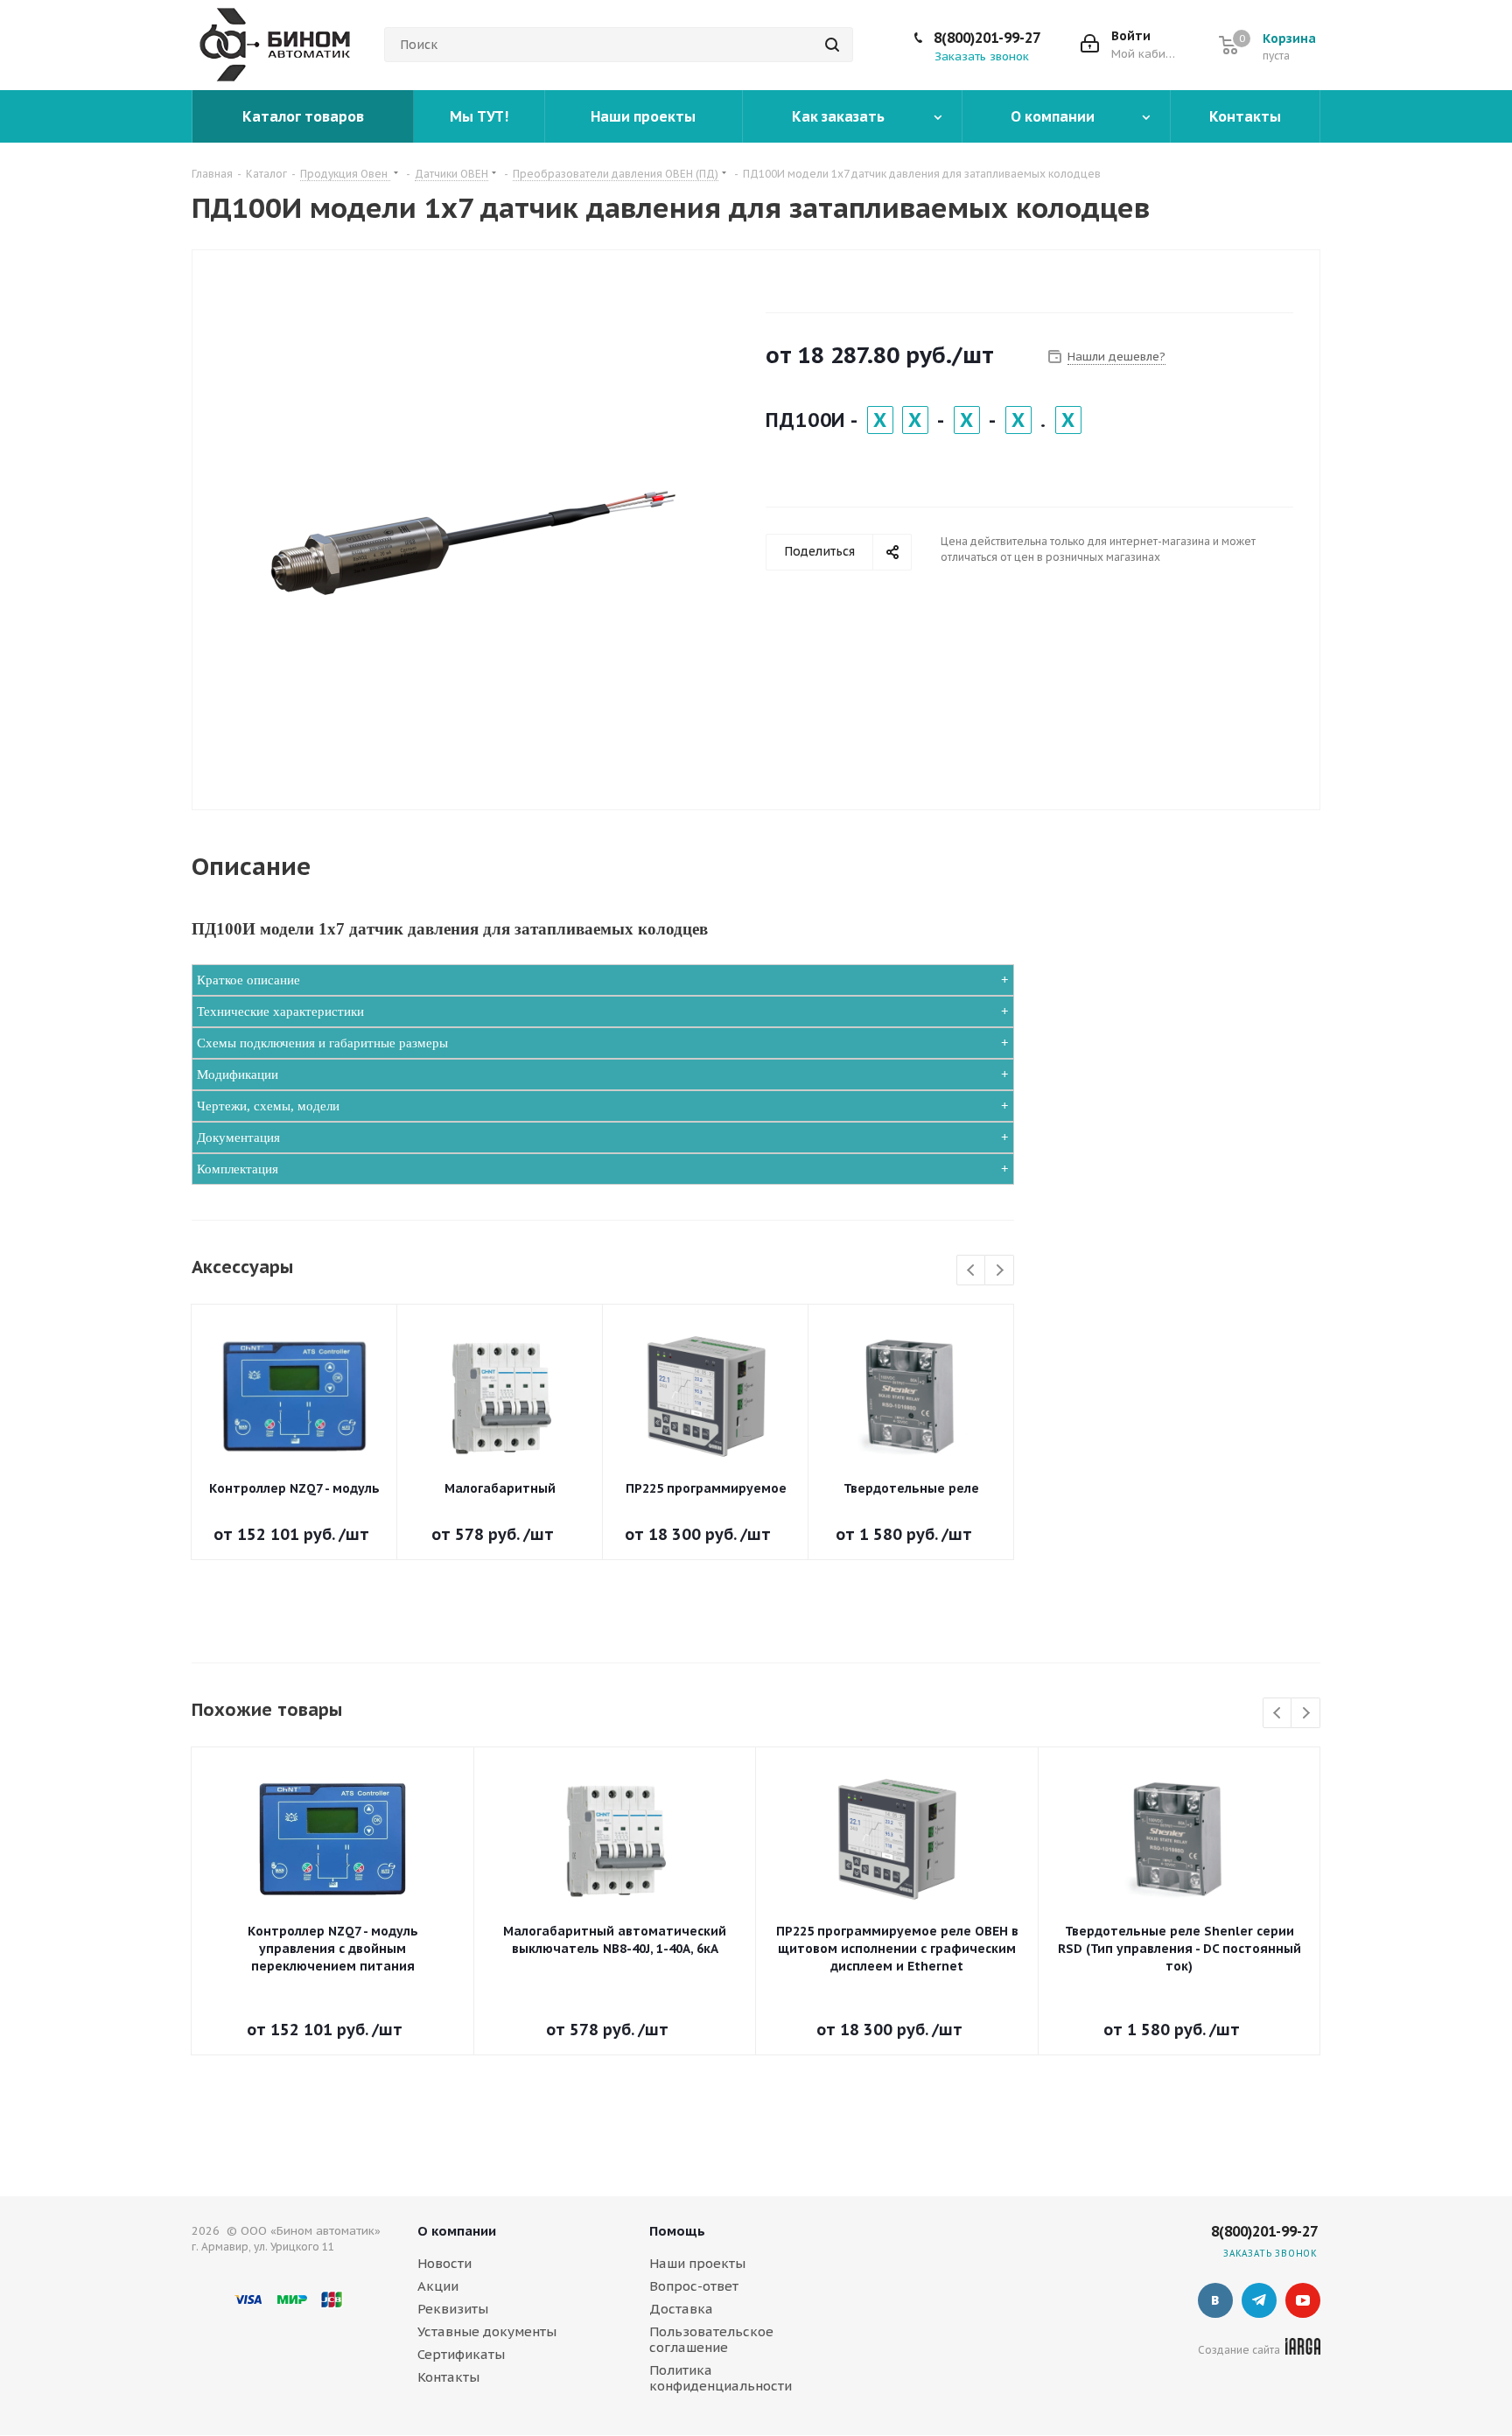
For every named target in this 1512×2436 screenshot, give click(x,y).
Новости (444, 2263)
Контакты (448, 2377)
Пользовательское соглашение (711, 2339)
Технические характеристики (280, 1011)
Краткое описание (248, 980)
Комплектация (238, 1169)
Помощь (677, 2231)
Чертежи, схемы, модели (268, 1106)
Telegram (1259, 2300)
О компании (457, 2231)
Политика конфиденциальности (721, 2378)
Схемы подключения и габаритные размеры (322, 1043)
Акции (438, 2286)
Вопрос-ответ (694, 2286)
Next (1000, 1271)
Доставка (681, 2309)
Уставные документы (487, 2331)
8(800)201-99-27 (987, 38)
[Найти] (832, 45)
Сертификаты (461, 2354)
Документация (238, 1137)
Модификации (238, 1074)
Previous (972, 1271)
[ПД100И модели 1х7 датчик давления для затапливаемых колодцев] (474, 538)
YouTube (1303, 2300)
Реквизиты (453, 2309)
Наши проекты (697, 2263)
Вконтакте (1215, 2300)
